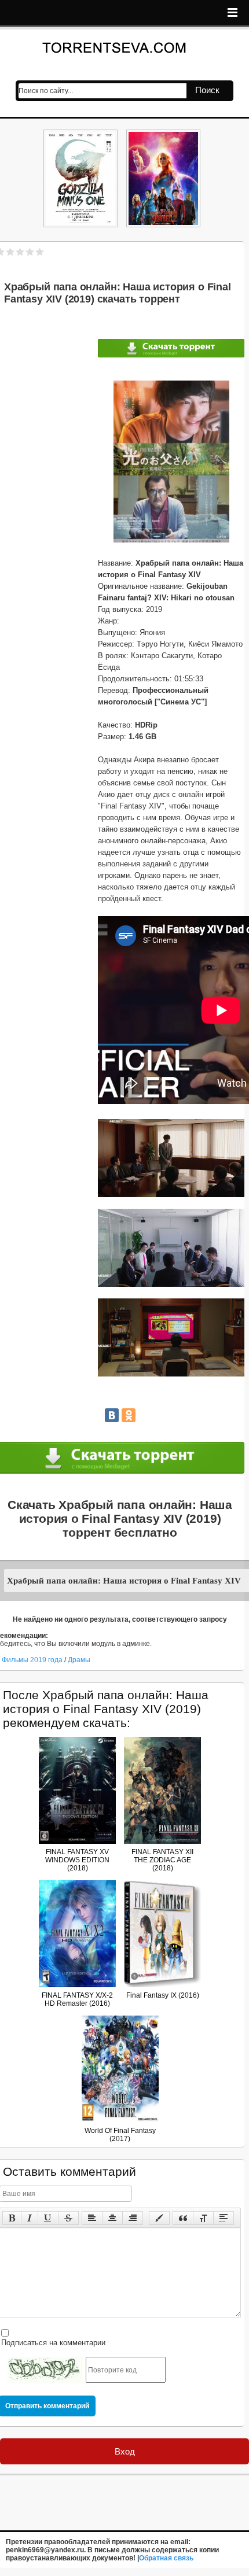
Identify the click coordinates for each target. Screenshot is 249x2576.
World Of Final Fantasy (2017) (120, 2135)
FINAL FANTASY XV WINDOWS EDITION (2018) (77, 1860)
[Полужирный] (12, 2218)
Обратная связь (166, 2558)
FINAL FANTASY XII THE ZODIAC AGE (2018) (162, 1860)
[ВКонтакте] (112, 1415)
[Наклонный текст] (30, 2218)
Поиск (207, 90)
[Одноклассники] (129, 1415)
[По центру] (112, 2218)
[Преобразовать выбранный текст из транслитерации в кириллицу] (203, 2218)
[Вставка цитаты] (183, 2218)
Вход (125, 2451)
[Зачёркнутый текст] (68, 2218)
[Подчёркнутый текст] (48, 2218)
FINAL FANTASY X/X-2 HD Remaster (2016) (77, 1999)
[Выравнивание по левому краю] (92, 2218)
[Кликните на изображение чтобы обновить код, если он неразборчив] (45, 2370)
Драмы (79, 1660)
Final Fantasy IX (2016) (163, 1995)
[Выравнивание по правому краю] (133, 2218)
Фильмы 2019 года (32, 1660)
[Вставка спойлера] (224, 2218)
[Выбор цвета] (159, 2218)
